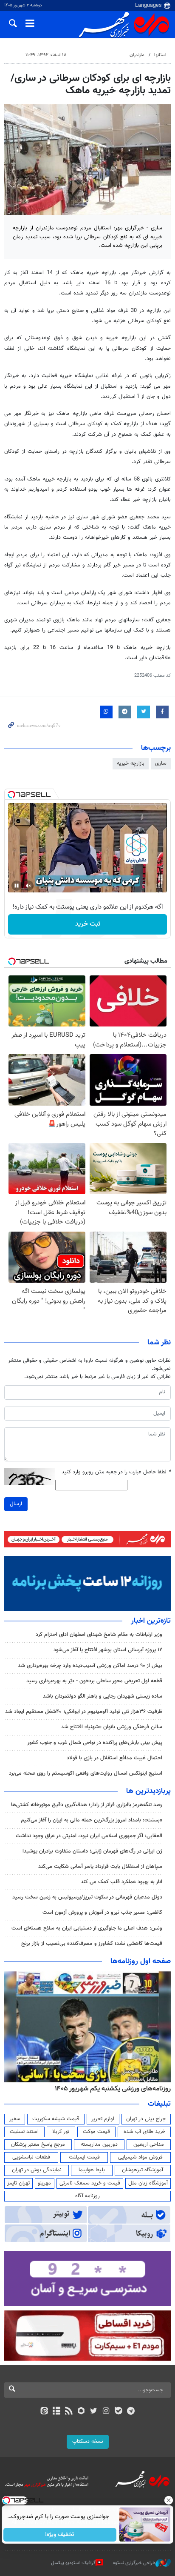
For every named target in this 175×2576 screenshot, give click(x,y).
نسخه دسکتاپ (88, 2442)
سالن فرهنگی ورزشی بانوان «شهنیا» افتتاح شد (112, 1727)
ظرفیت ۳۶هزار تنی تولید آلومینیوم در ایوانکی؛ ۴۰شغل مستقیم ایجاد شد (84, 1712)
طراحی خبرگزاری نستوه (134, 2563)
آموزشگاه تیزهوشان (143, 2170)
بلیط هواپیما (92, 2170)
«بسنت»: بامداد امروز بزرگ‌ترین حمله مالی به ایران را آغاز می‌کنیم (92, 1820)
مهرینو (44, 2183)
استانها (160, 55)
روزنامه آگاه (87, 2196)
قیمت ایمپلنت (84, 2157)
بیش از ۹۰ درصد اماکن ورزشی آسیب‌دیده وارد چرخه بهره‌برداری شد (90, 1666)
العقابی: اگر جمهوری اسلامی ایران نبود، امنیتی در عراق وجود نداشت (89, 1836)
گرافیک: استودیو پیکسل (73, 2563)
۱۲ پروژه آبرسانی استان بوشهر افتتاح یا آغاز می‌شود (108, 1650)
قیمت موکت (96, 2132)
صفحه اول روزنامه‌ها (141, 1961)
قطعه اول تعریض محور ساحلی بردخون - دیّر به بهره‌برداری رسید (94, 1681)
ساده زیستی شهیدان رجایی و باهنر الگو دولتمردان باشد (103, 1696)
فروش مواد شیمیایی (140, 2157)
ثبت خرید (88, 924)
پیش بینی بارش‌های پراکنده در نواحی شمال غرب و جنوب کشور (95, 1743)
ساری (161, 763)
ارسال (16, 1504)
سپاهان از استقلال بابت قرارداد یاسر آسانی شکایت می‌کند (100, 1867)
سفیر (15, 2119)
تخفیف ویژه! (60, 2535)
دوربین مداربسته (99, 2144)
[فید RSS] (69, 2412)
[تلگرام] (131, 2412)
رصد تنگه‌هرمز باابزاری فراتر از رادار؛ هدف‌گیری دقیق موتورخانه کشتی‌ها (87, 1805)
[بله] (118, 2412)
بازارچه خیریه (131, 763)
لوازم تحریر (103, 2119)
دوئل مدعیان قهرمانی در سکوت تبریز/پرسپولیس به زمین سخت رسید (87, 1897)
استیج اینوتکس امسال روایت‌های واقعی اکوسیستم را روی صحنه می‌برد (86, 1773)
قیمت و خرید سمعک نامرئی (90, 2183)
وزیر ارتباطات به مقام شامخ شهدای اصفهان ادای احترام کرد (99, 1635)
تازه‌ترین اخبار (151, 1621)
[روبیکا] (81, 2412)
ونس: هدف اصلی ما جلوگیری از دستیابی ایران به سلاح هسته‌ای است (87, 1928)
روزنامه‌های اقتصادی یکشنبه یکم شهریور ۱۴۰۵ (110, 2089)
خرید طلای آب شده (144, 2132)
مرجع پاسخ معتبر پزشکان (38, 2144)
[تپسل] (11, 795)
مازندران (137, 55)
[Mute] (28, 886)
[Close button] (169, 2500)
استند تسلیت (24, 2132)
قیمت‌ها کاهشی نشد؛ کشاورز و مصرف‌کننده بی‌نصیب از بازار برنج (92, 1944)
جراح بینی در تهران (146, 2119)
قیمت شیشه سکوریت (56, 2119)
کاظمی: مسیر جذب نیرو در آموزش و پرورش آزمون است (102, 1913)
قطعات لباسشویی (31, 2157)
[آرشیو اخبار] (56, 2412)
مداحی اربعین (149, 2144)
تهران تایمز (18, 2183)
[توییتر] (94, 2412)
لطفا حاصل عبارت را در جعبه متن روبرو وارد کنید (116, 1472)
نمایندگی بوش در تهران (37, 2170)
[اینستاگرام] (106, 2412)
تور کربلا (61, 2132)
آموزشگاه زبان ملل (148, 2183)
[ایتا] (44, 2412)
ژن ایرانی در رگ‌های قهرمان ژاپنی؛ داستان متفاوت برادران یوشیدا (92, 1851)
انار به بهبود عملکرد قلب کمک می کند (121, 1882)
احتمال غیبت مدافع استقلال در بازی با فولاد (114, 1758)
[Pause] (17, 886)
